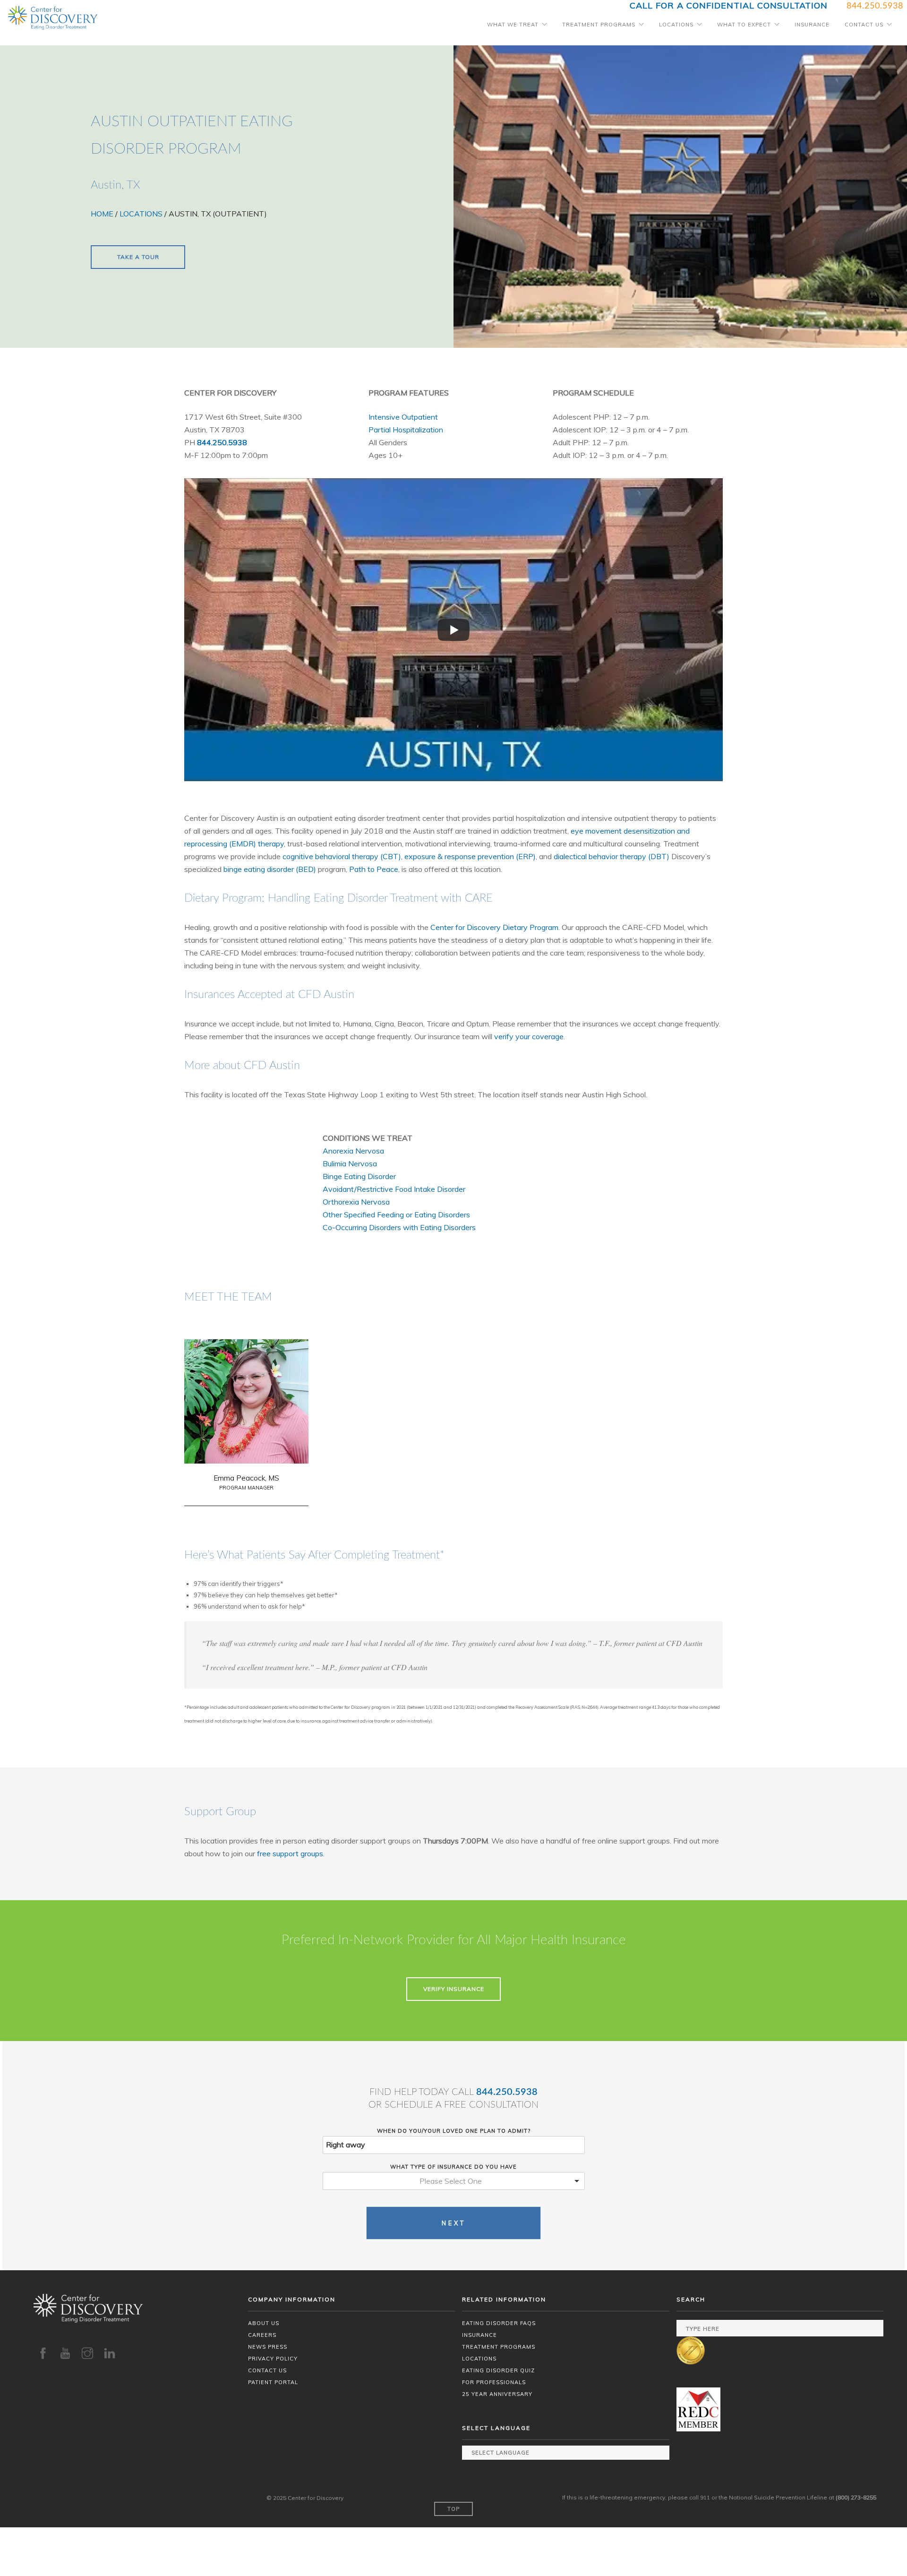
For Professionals (494, 2382)
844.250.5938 (507, 2092)
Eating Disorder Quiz (498, 2370)
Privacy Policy (273, 2359)
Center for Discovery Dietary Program (494, 927)
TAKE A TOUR (138, 257)
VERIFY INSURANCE (454, 1989)
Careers (262, 2335)
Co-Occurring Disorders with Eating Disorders (399, 1227)
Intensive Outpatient (403, 417)
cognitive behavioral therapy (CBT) (342, 856)
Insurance (812, 25)
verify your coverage (529, 1036)
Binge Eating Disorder (359, 1176)
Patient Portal (273, 2382)
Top (453, 2509)
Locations (676, 25)
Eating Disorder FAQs (499, 2323)
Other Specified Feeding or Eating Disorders (396, 1215)
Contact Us (864, 25)
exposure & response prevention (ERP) (470, 856)
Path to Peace (374, 869)
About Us (264, 2323)
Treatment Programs (599, 25)
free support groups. (291, 1853)
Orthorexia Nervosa (356, 1202)
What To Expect (744, 25)
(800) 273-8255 (856, 2497)
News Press (268, 2347)
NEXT (454, 2223)
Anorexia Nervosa (353, 1151)
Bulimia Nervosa (350, 1163)
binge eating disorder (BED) (270, 869)
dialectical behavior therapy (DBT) (612, 856)
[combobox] (454, 2181)
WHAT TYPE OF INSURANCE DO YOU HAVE (453, 2167)
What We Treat (513, 25)
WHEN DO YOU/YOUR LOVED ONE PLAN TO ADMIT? (454, 2131)
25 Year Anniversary (497, 2394)
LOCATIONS (141, 214)
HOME (102, 214)
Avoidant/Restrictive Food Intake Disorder (394, 1189)
